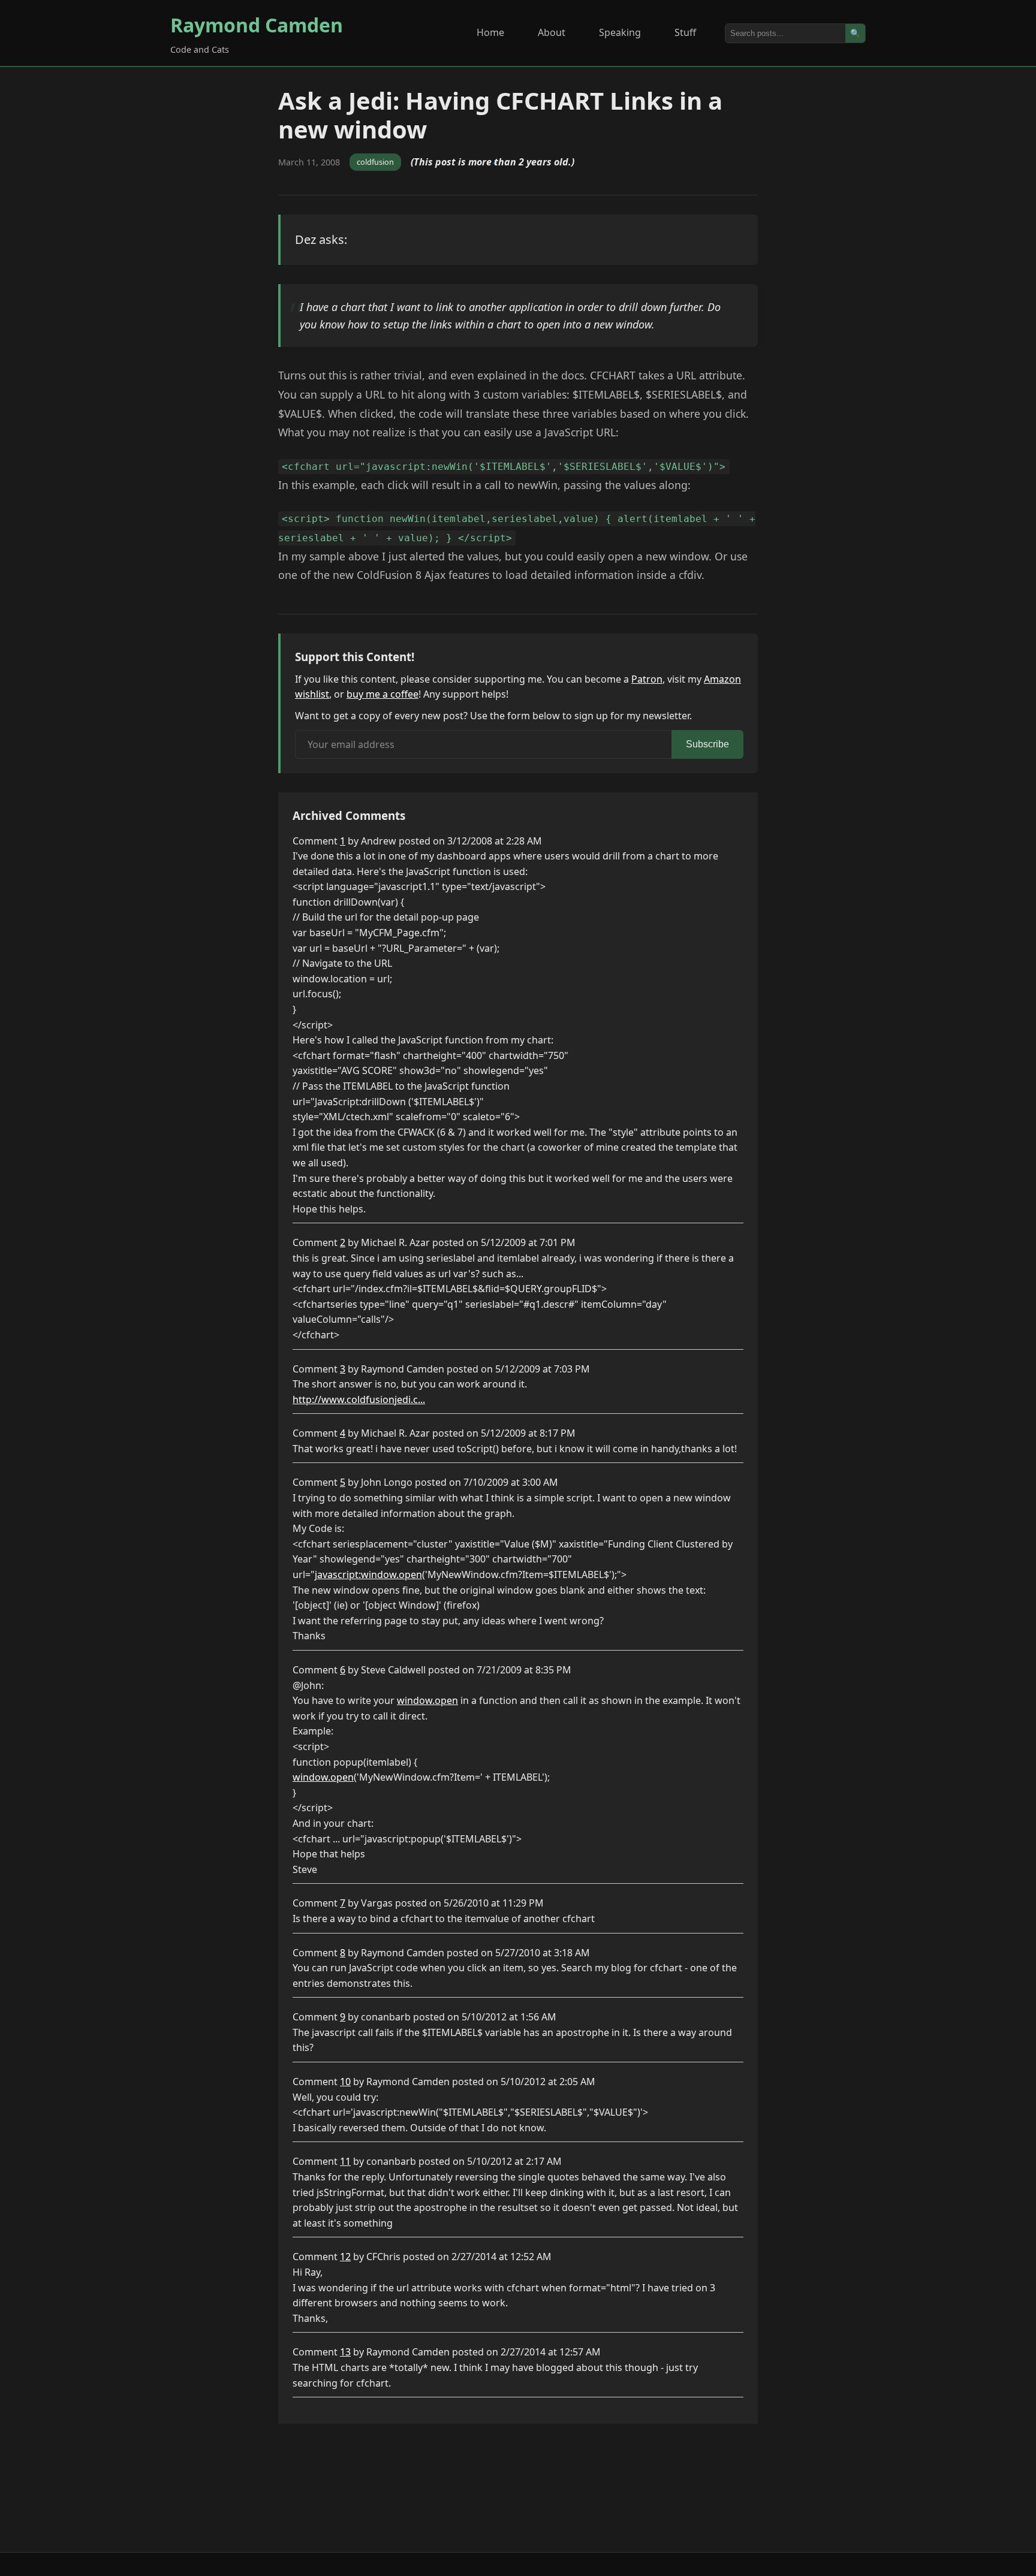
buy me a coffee (383, 694)
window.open (427, 1700)
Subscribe (707, 744)
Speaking (620, 32)
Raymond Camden (257, 25)
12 (345, 2257)
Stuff (685, 32)
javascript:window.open (368, 1574)
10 (345, 2082)
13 (345, 2352)
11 (345, 2161)
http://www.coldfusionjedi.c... (359, 1399)
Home (490, 32)
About (552, 32)
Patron (647, 679)
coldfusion (375, 162)
